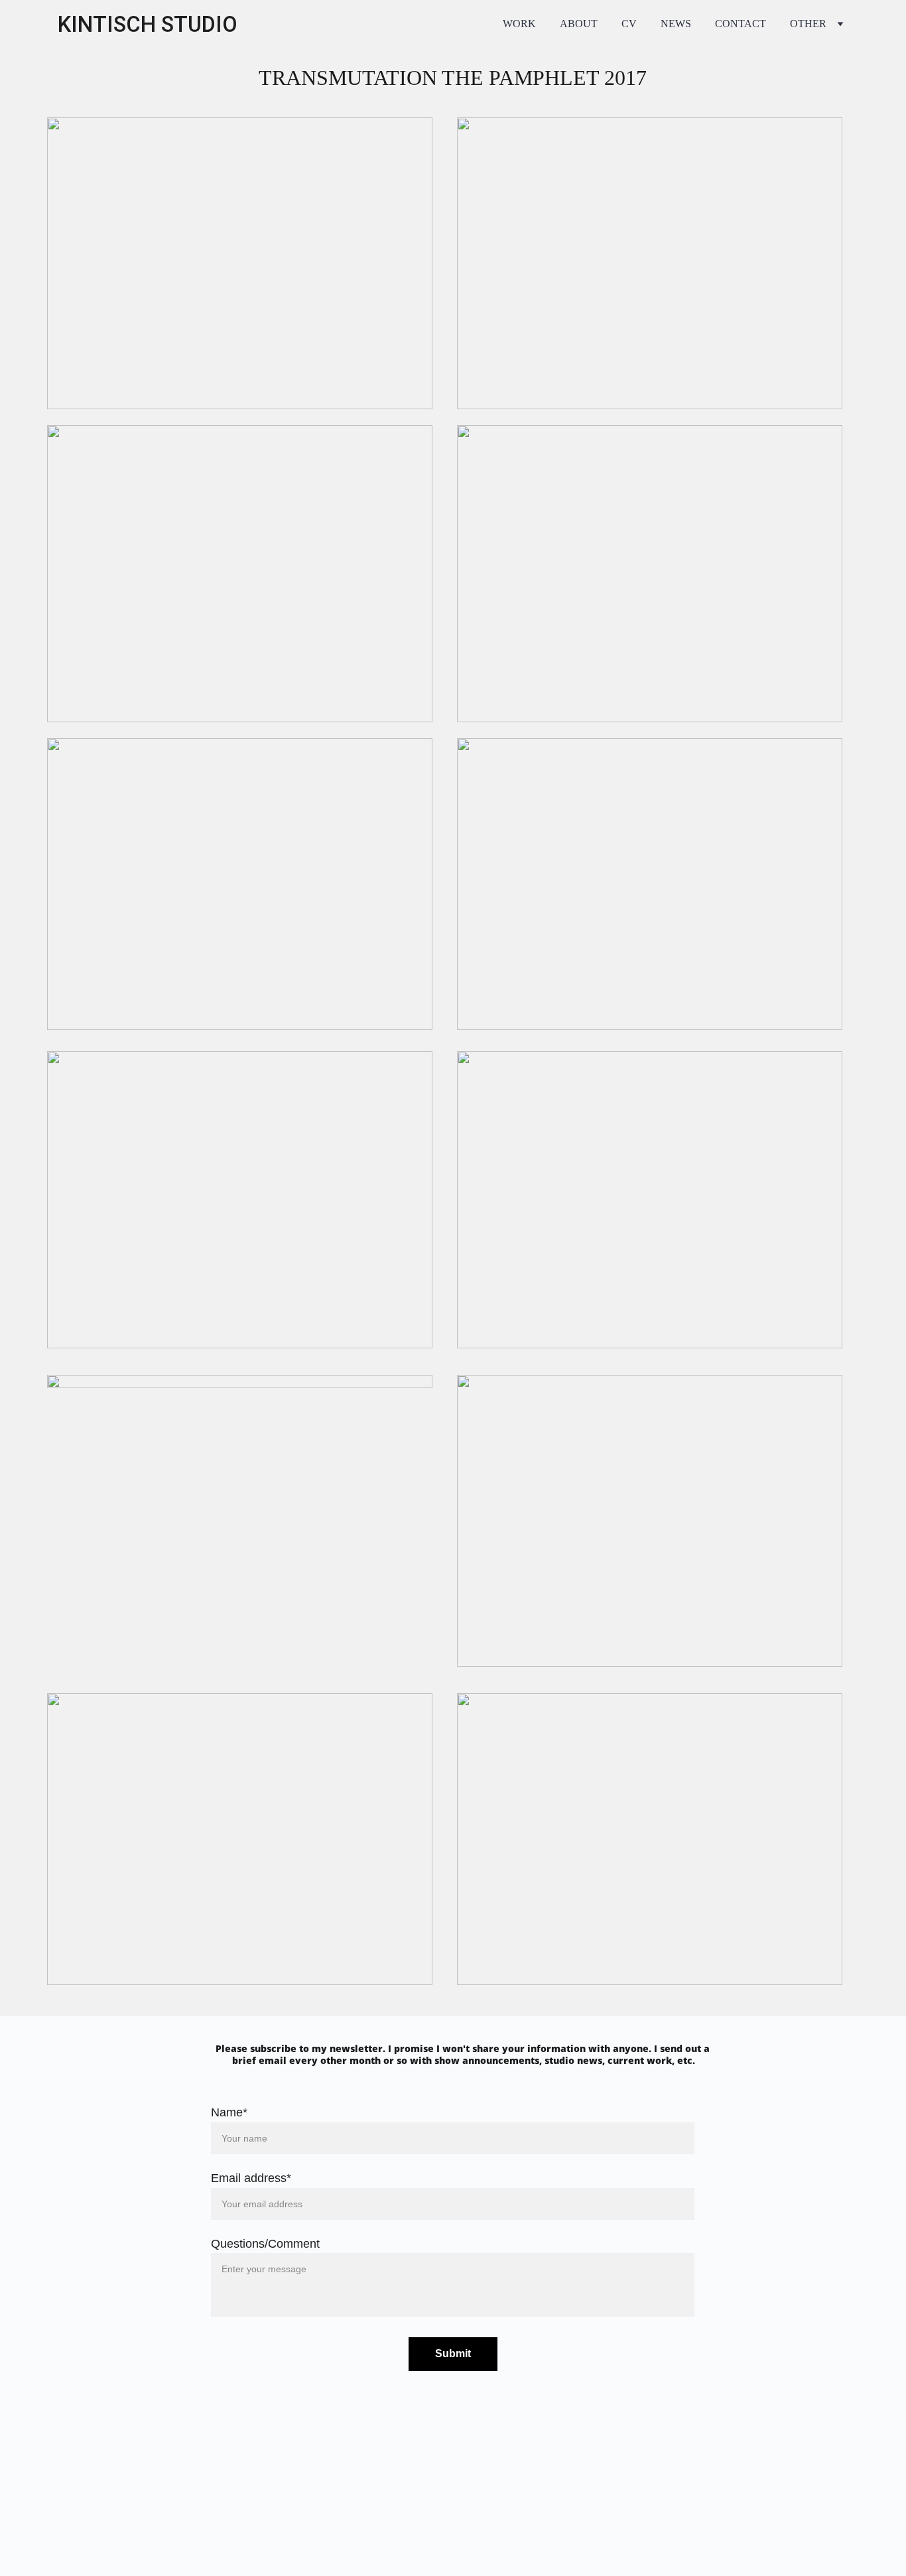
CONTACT (741, 24)
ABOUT (579, 24)
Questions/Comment (265, 2244)
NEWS (676, 24)
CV (629, 24)
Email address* (251, 2178)
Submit (453, 2353)
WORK (519, 24)
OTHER (808, 24)
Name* (229, 2112)
